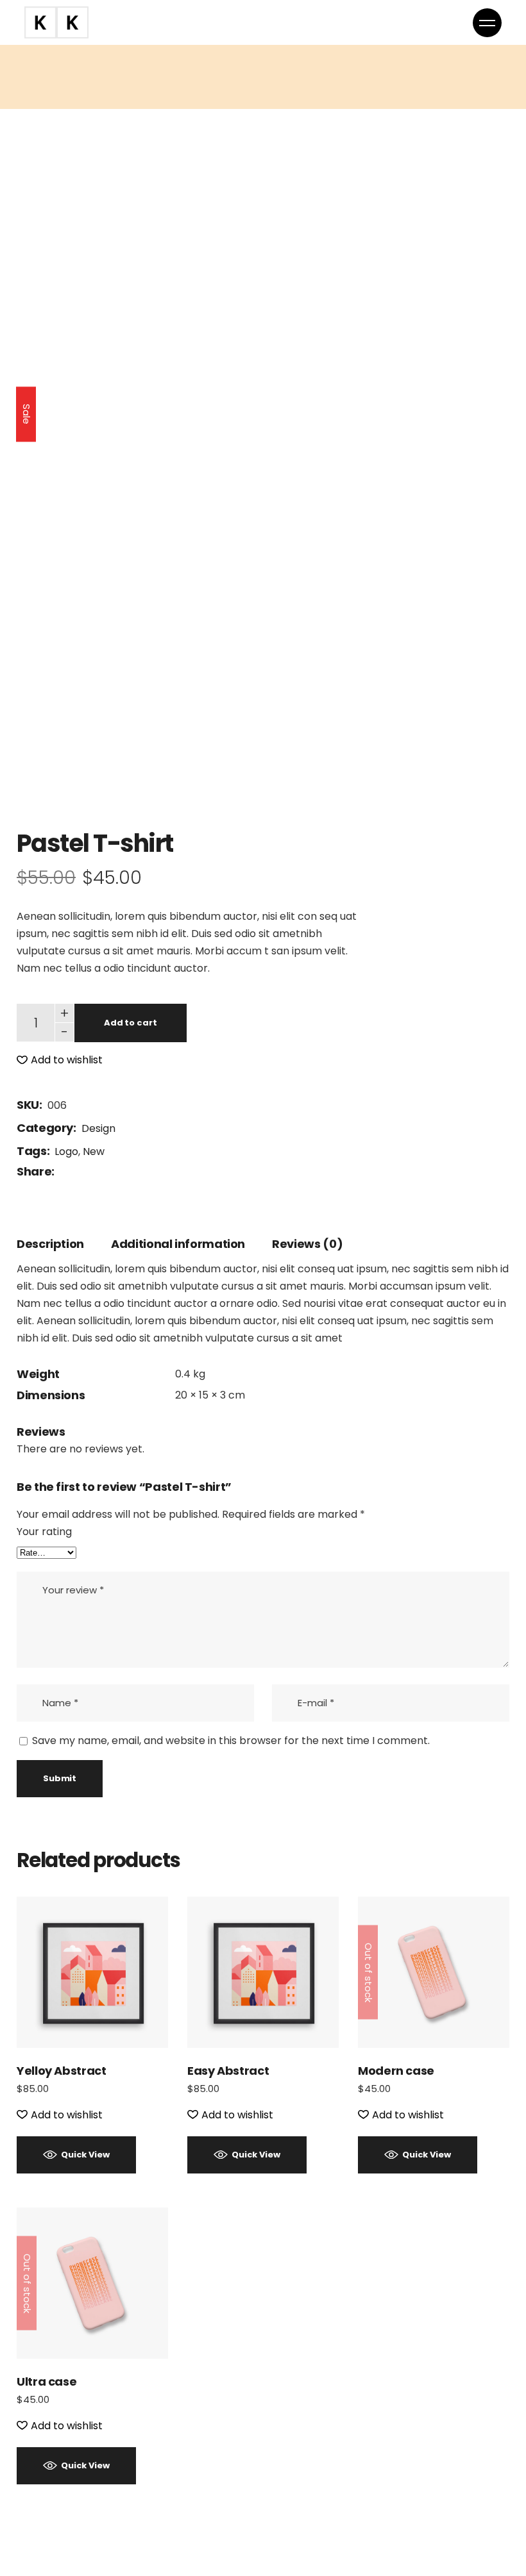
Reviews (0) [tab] (307, 1244)
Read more (434, 1972)
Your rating (44, 1532)
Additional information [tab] (178, 1244)
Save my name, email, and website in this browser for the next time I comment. (231, 1741)
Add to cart (131, 1023)
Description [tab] (50, 1244)
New (94, 1151)
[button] (60, 1060)
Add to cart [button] (93, 1972)
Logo (66, 1151)
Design (98, 1128)
